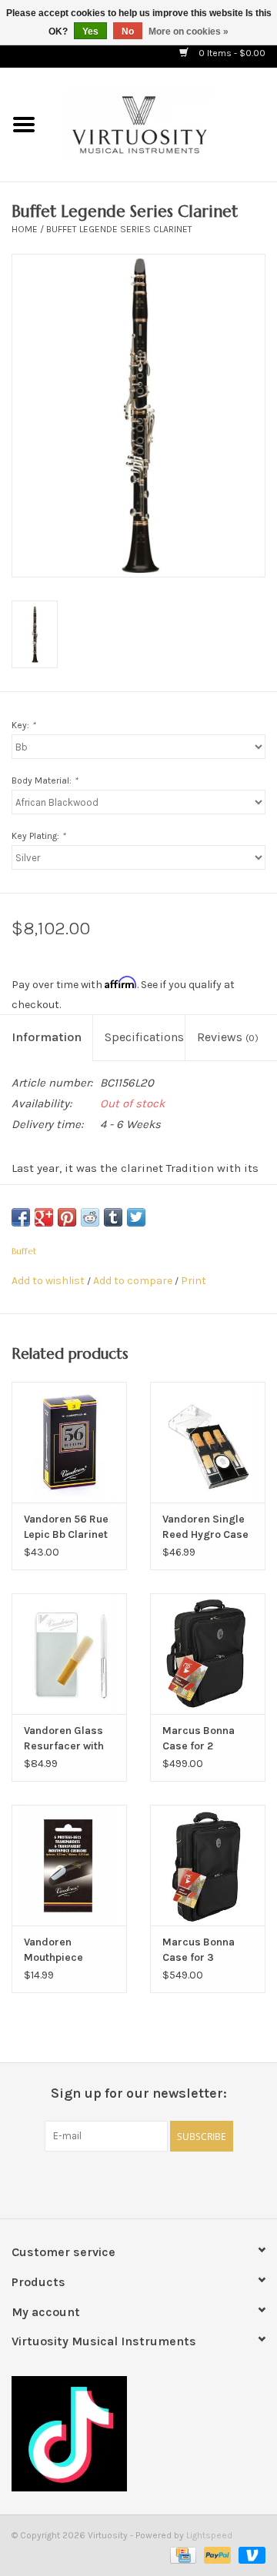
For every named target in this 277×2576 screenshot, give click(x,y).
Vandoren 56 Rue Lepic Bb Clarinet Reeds (66, 1528)
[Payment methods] (182, 2554)
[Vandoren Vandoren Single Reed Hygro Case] (208, 1442)
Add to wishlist (48, 1281)
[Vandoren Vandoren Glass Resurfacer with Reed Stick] (69, 1654)
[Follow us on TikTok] (138, 2434)
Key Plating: (38, 836)
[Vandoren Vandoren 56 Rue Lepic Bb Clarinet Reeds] (69, 1442)
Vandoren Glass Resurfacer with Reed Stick (64, 1739)
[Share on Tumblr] (113, 1217)
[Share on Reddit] (90, 1217)
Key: (23, 725)
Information (47, 1037)
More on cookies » (189, 32)
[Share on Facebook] (21, 1217)
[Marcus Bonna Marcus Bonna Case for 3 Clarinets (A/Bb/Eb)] (208, 1865)
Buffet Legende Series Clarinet (119, 229)
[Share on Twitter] (136, 1217)
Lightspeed (209, 2535)
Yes (90, 32)
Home (25, 229)
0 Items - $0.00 (231, 53)
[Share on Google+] (44, 1217)
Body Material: (45, 780)
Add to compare (134, 1281)
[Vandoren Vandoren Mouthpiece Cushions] (69, 1865)
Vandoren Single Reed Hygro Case (205, 1527)
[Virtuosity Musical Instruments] (162, 123)
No (128, 32)
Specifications (144, 1037)
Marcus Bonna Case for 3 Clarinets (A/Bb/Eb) (199, 1950)
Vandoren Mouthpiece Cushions (53, 1950)
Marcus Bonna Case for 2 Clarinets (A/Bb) (203, 1739)
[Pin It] (67, 1217)
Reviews (228, 1037)
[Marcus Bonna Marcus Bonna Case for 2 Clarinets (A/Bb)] (208, 1654)
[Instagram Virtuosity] (179, 2183)
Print (194, 1281)
